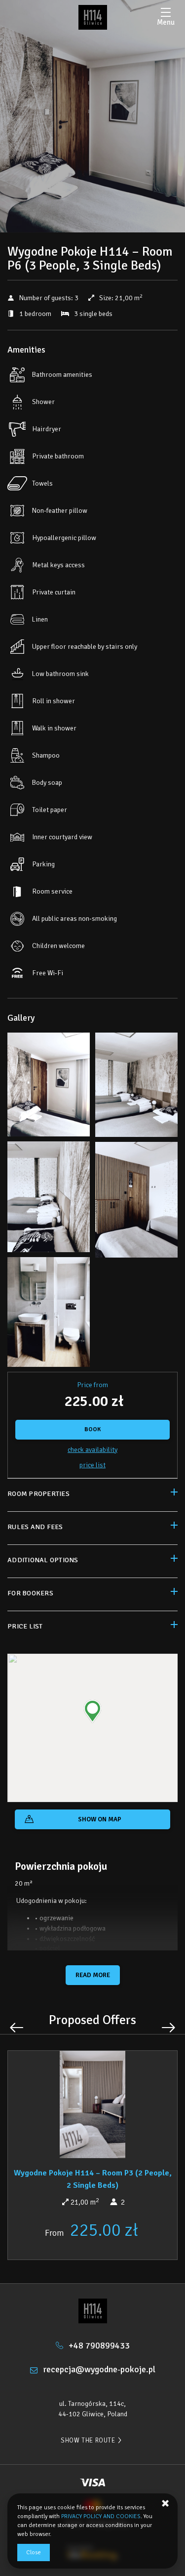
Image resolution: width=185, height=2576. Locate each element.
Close (34, 2553)
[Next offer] (168, 2028)
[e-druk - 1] (49, 1087)
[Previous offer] (17, 2028)
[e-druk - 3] (137, 1087)
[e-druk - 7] (137, 1202)
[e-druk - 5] (49, 1199)
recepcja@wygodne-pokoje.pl (99, 2369)
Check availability (92, 1450)
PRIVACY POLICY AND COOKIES (101, 2516)
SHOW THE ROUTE (88, 2440)
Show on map (100, 1819)
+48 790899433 (99, 2346)
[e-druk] (93, 17)
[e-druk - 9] (49, 1314)
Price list (92, 1465)
